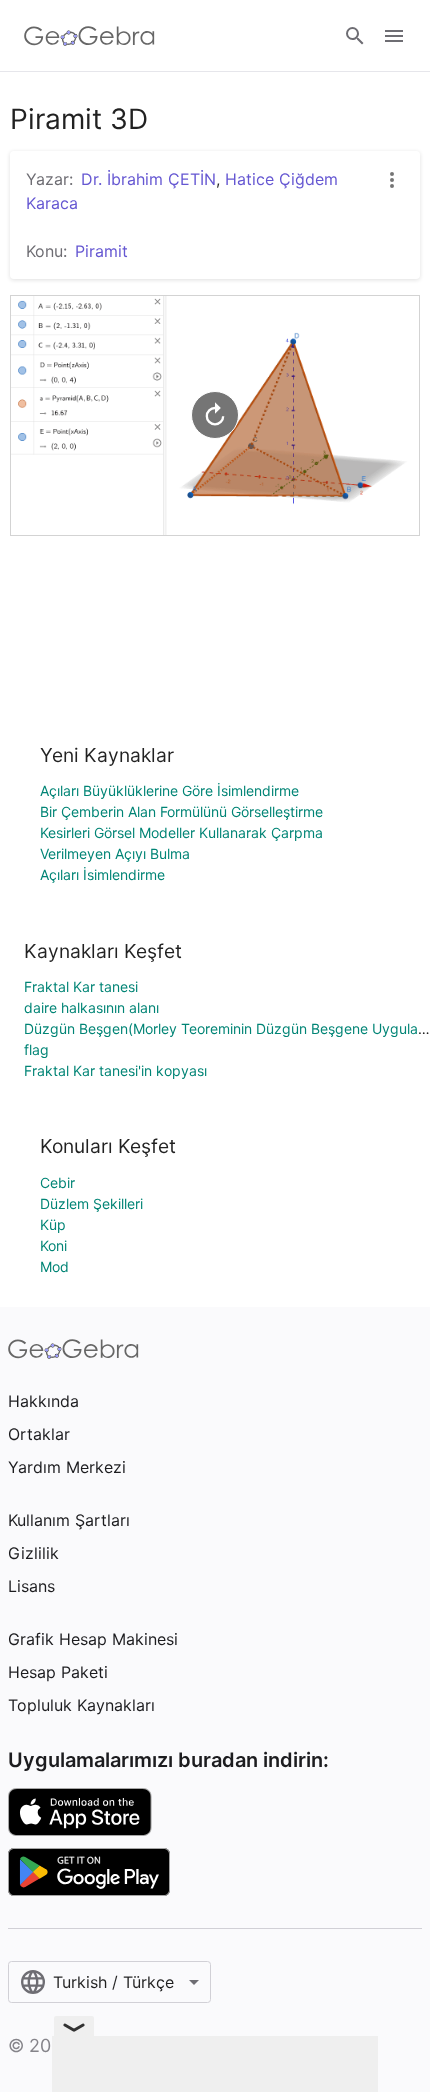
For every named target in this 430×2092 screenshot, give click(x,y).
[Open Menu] (394, 36)
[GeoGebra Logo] (89, 36)
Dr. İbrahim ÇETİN (148, 179)
